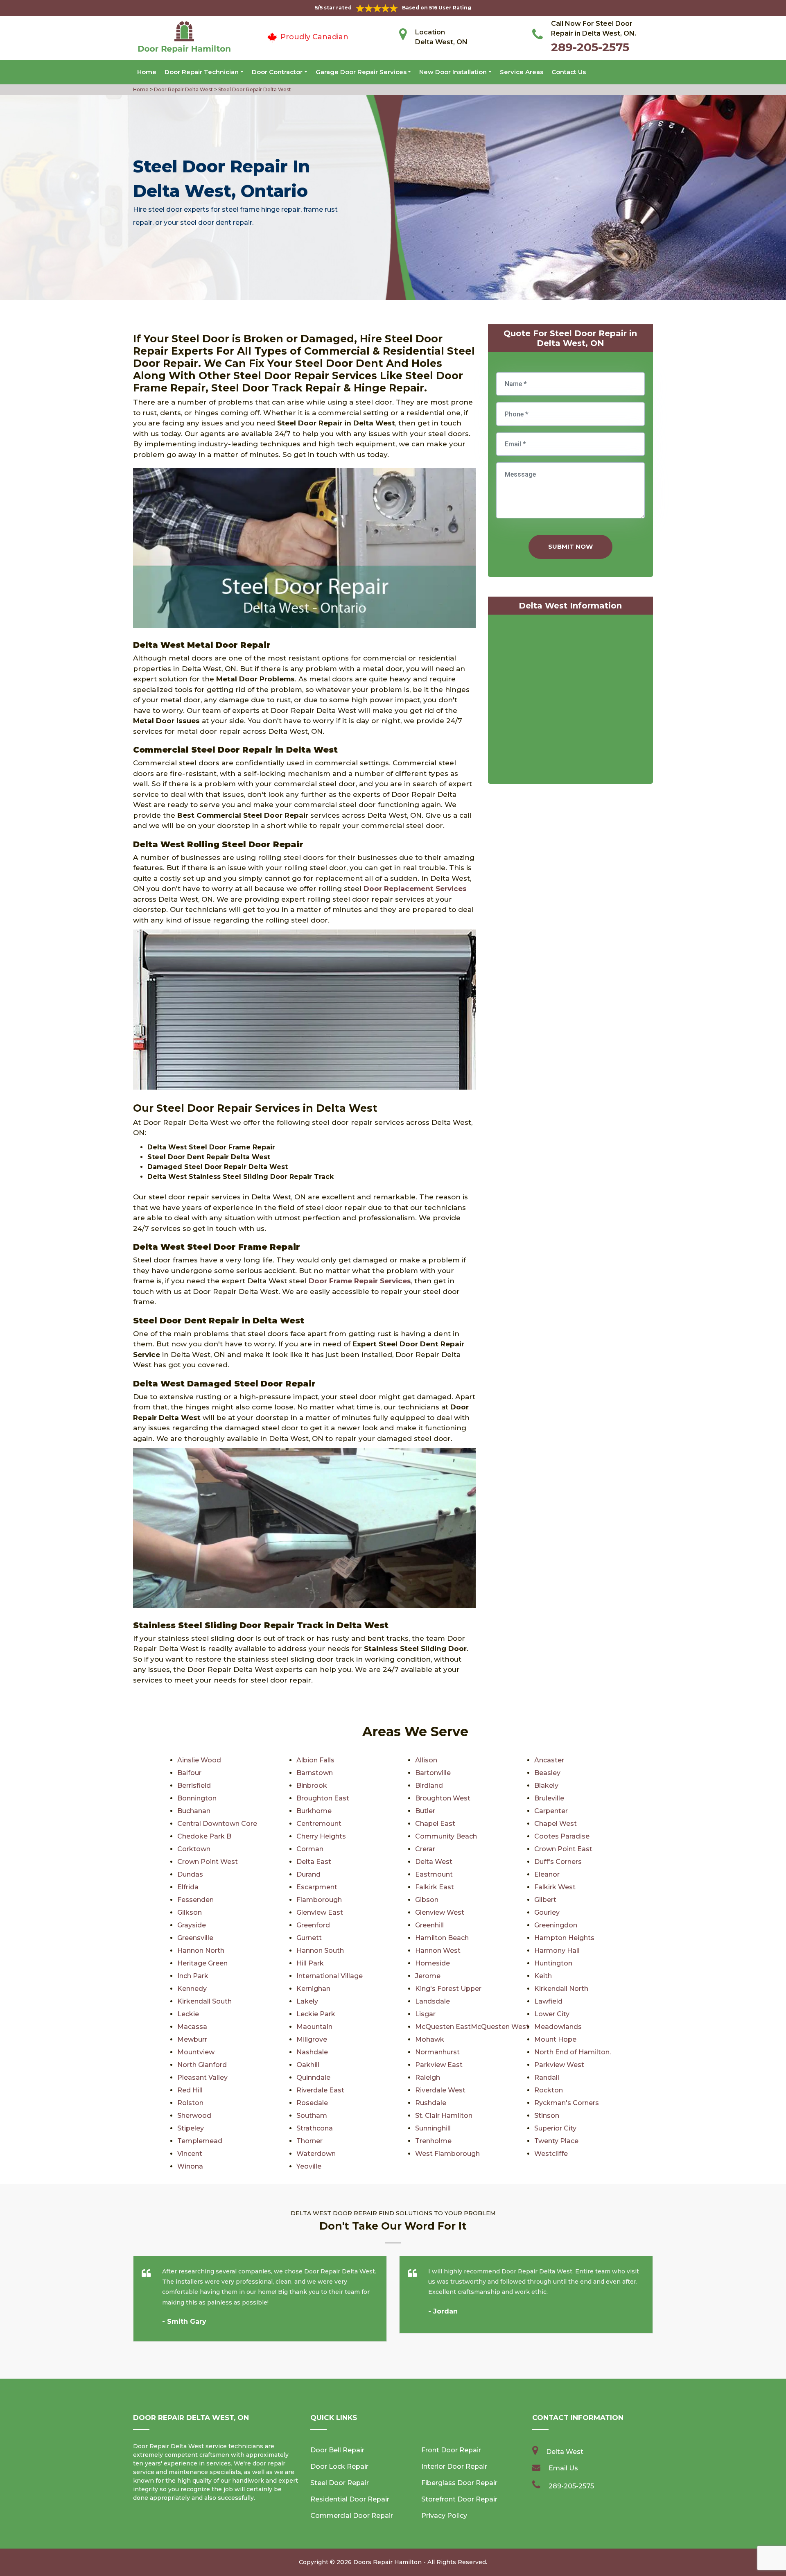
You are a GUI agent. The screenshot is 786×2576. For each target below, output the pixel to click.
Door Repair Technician (202, 72)
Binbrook (312, 1786)
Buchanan (194, 1811)
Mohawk (430, 2039)
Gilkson (190, 1912)
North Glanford (202, 2065)
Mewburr (192, 2039)
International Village (330, 1976)
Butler (425, 1811)
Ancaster (549, 1760)
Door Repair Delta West (183, 89)
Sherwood (194, 2116)
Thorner (309, 2141)
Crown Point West (208, 1862)
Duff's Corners (558, 1862)
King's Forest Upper (448, 1989)
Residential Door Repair (350, 2499)
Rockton (549, 2090)
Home (147, 72)
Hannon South (320, 1951)
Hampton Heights (564, 1938)
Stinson (547, 2116)
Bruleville (549, 1798)
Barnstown (315, 1773)
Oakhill (308, 2065)
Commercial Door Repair (352, 2516)
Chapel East (435, 1824)
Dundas (190, 1874)
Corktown (194, 1849)
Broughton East (323, 1798)
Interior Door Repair (454, 2466)
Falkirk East (435, 1887)
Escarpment (317, 1887)
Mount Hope (555, 2039)
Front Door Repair (451, 2450)
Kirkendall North (561, 1989)
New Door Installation (453, 72)
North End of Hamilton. (573, 2052)
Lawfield (548, 2001)
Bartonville (433, 1773)
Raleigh (428, 2077)
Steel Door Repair (340, 2483)
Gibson (427, 1900)
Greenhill (429, 1925)
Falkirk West (555, 1887)
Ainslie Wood (199, 1760)
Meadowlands (558, 2027)
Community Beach (446, 1836)
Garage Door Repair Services (361, 72)
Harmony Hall (557, 1951)
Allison (426, 1760)
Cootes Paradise (562, 1836)
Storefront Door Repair (459, 2499)
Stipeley (191, 2128)
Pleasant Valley (202, 2077)
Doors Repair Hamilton (387, 2562)
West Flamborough (447, 2154)
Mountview (196, 2052)
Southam (312, 2116)
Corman (310, 1849)
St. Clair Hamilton (444, 2116)
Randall (547, 2077)
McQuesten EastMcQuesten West (472, 2027)
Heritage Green (202, 1963)
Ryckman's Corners (567, 2103)
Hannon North (201, 1951)
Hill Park (310, 1963)
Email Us (563, 2468)
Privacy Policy (444, 2516)
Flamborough (319, 1900)
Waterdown (316, 2154)
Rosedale (312, 2103)
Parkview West (559, 2065)
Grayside (192, 1925)
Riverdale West (440, 2090)
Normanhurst (437, 2052)
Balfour (189, 1773)
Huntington (553, 1963)
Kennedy (192, 1989)
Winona (190, 2166)
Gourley (547, 1912)
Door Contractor (277, 72)
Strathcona (315, 2128)
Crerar (425, 1849)
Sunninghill (433, 2128)
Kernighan (313, 1989)
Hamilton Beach (442, 1938)
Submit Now (570, 546)
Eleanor (547, 1874)
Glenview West (440, 1912)
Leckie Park (316, 2014)
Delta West (434, 1862)
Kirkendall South (204, 2001)
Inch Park (193, 1976)
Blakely (546, 1786)
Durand (308, 1874)
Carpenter (551, 1811)
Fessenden (195, 1900)
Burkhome (314, 1811)
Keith (543, 1976)
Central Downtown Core (217, 1824)
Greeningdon (556, 1925)
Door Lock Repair (339, 2466)
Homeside (433, 1963)
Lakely (307, 2001)
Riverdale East (320, 2090)
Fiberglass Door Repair (459, 2483)
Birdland (429, 1786)
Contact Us (569, 72)
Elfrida (188, 1887)
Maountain (314, 2027)
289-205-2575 (590, 47)
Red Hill (190, 2090)
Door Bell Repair (337, 2450)
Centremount (319, 1824)
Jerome (428, 1976)
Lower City (552, 2014)
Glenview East (320, 1912)
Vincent (190, 2154)
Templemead (200, 2141)
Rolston (190, 2103)
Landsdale (433, 2001)
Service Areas (522, 72)
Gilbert (545, 1900)
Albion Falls (315, 1760)
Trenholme (433, 2141)
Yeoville (309, 2166)
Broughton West (443, 1798)
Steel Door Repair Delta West (254, 89)
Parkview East (439, 2065)
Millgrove (312, 2039)
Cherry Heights (321, 1836)
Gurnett (309, 1938)
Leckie (188, 2014)
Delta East (314, 1862)
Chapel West (556, 1824)
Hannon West (438, 1951)
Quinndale (313, 2077)
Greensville (195, 1938)
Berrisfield (194, 1786)
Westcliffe (551, 2154)
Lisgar (425, 2014)
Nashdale (312, 2052)
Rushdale (431, 2103)
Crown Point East (563, 1849)
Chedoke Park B (204, 1836)
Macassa (192, 2027)
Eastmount (434, 1874)
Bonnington (197, 1798)
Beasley (547, 1773)
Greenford (313, 1925)
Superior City (555, 2128)
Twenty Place (556, 2141)
